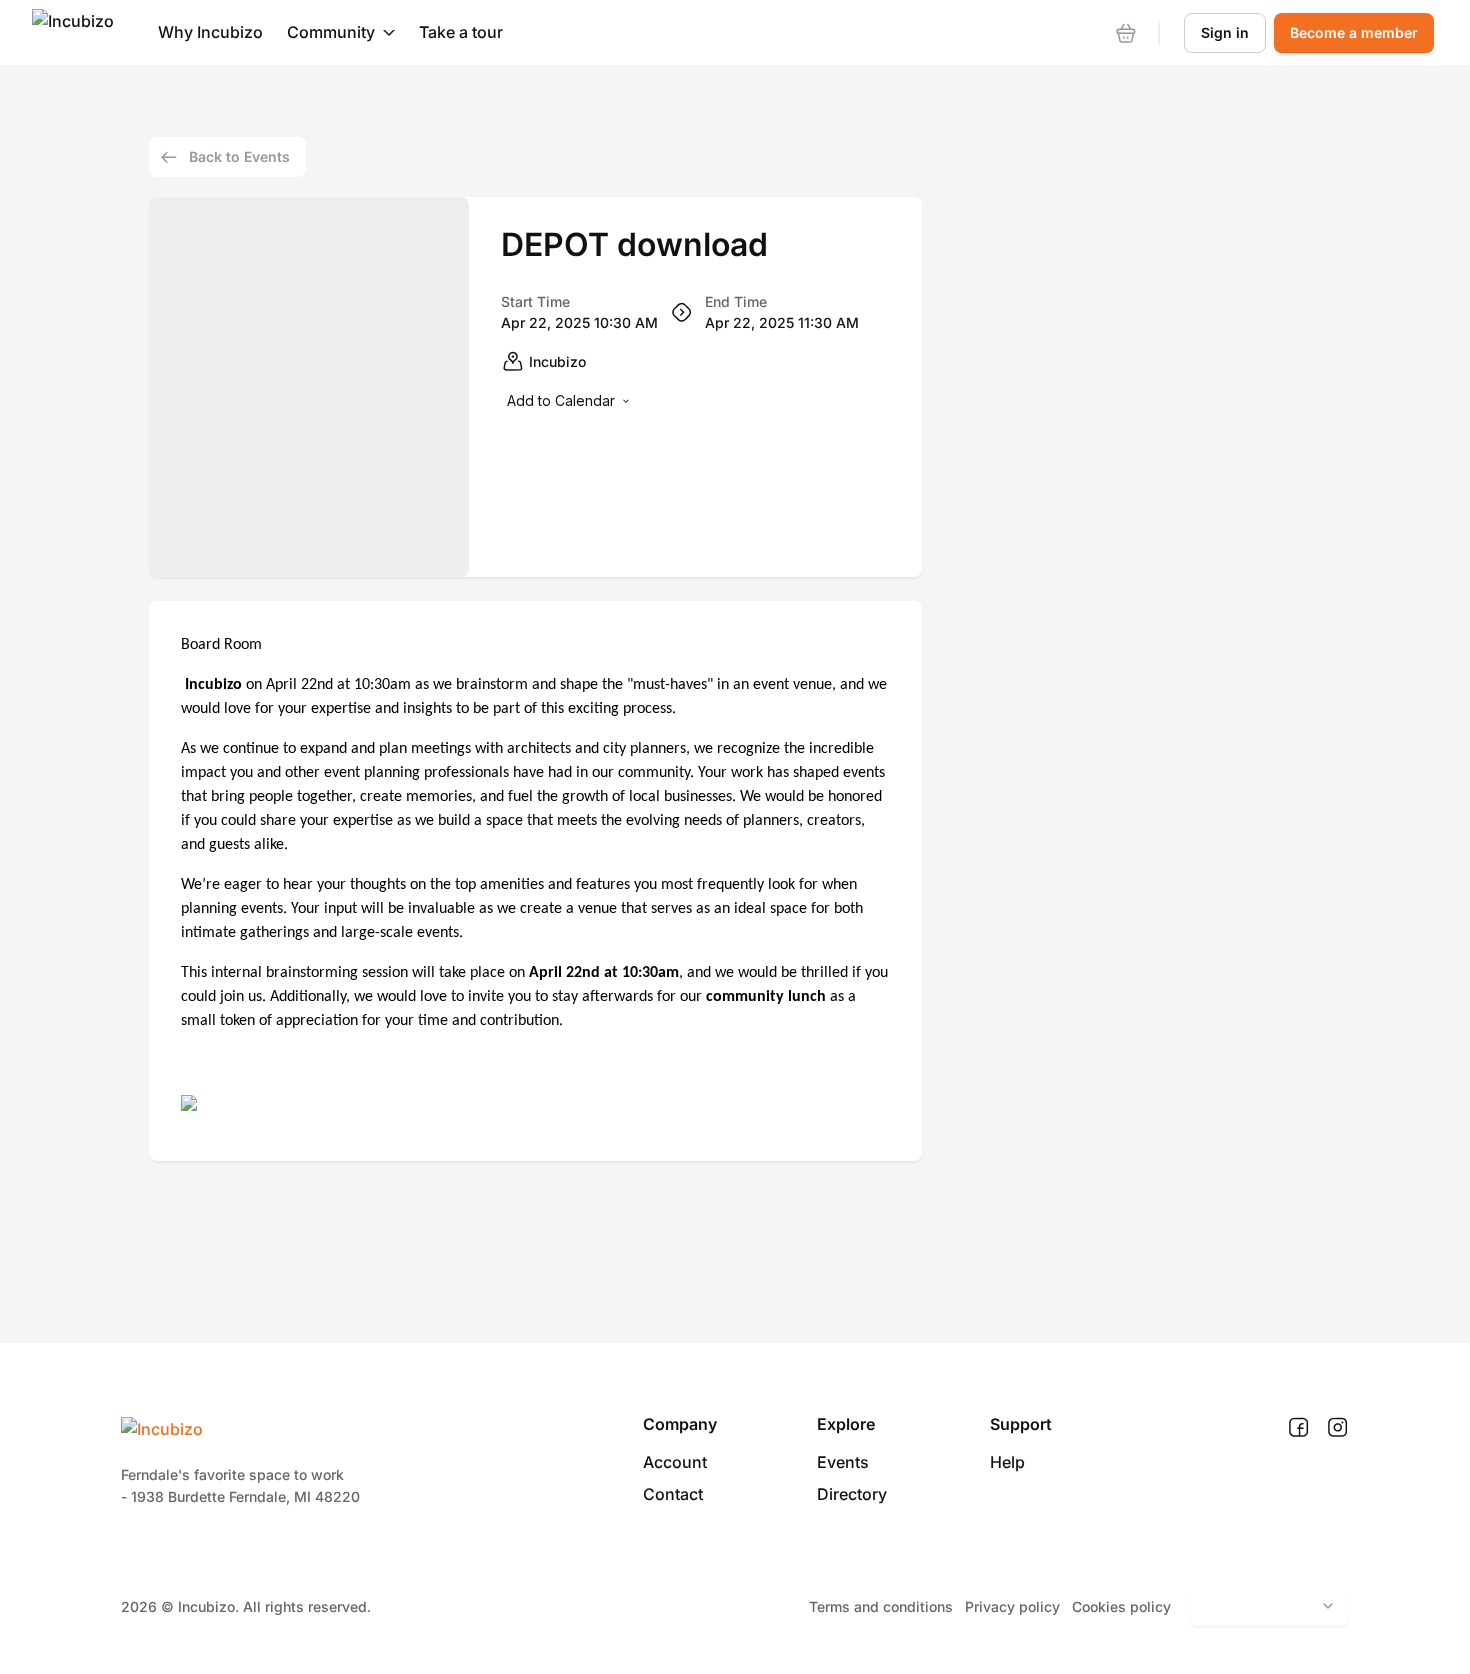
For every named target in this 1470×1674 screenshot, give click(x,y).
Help (1007, 1462)
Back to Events (239, 156)
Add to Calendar (561, 400)
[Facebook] (1298, 1428)
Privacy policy (1012, 1606)
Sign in (1225, 32)
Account (675, 1462)
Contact (673, 1494)
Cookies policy (1121, 1606)
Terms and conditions (881, 1606)
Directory (852, 1494)
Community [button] (331, 32)
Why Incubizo (210, 32)
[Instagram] (1337, 1428)
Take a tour (461, 32)
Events (843, 1462)
